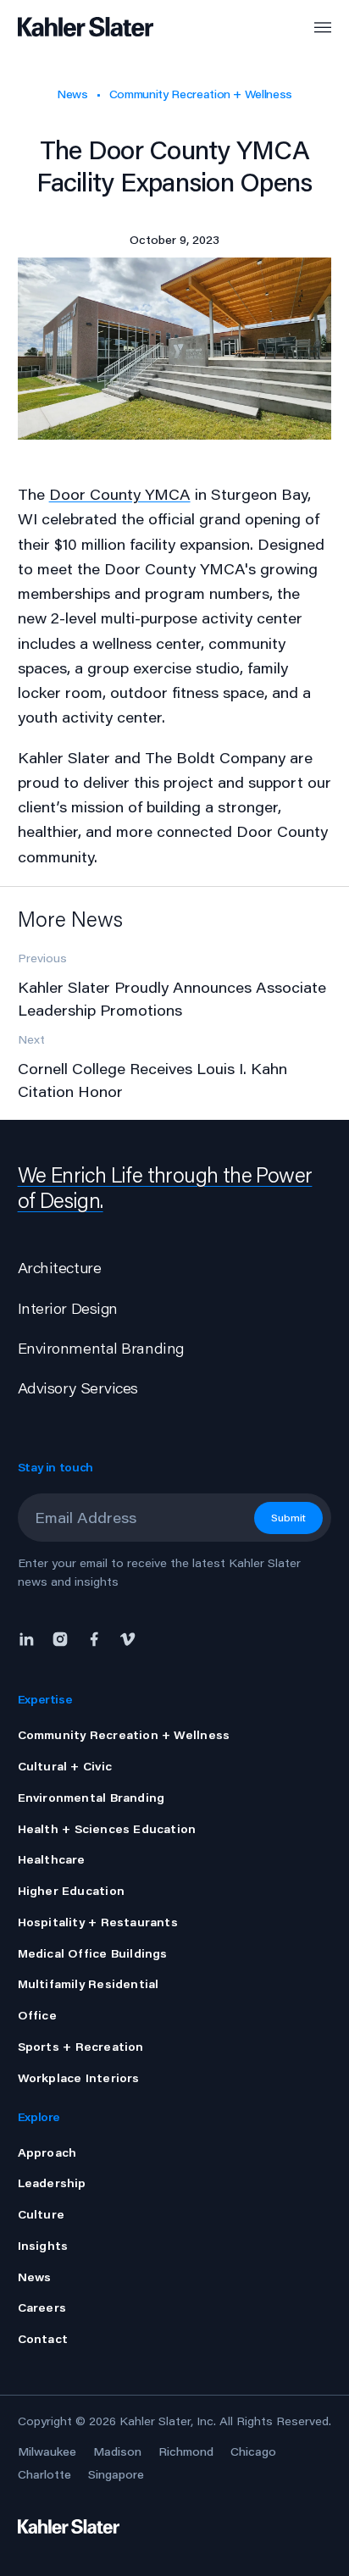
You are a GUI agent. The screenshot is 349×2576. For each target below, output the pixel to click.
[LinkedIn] (30, 1637)
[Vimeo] (128, 1637)
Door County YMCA (120, 494)
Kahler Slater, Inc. (168, 2421)
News (72, 94)
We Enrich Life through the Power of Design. (165, 1187)
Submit (288, 1518)
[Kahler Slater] (71, 28)
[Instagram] (60, 1637)
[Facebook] (94, 1637)
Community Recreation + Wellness (201, 94)
